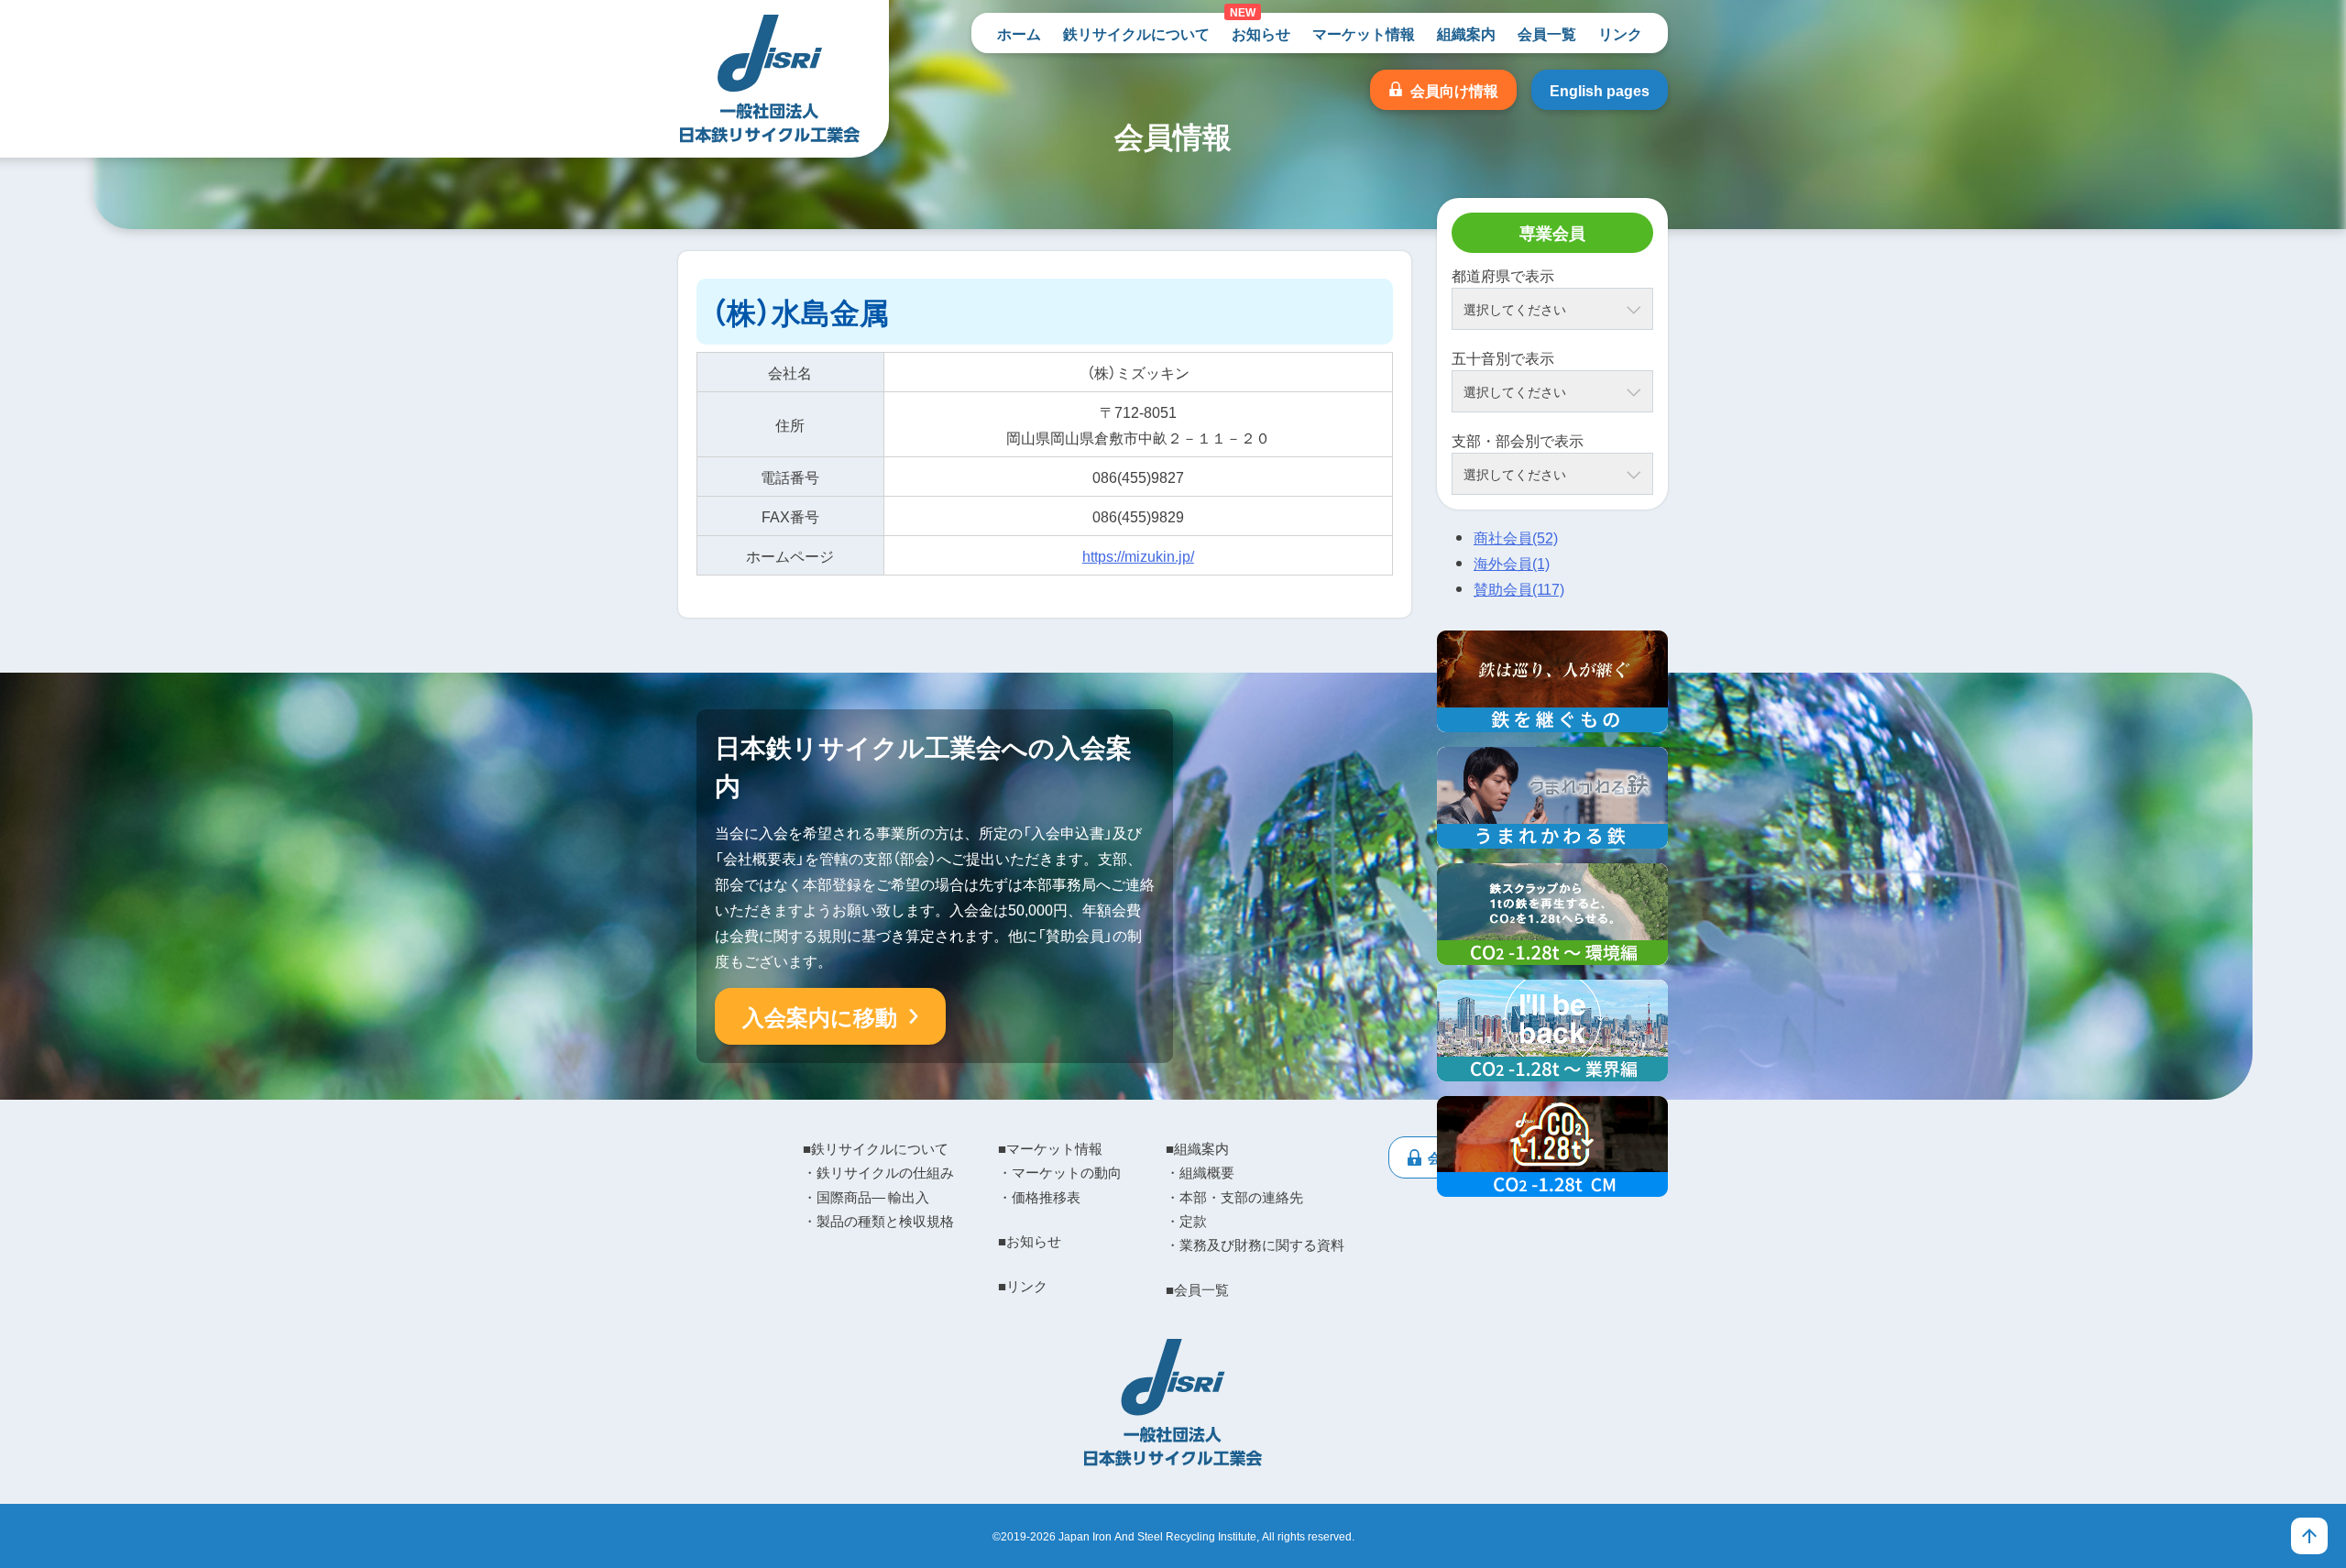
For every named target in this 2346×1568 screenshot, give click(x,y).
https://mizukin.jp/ (1138, 555)
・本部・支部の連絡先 (1234, 1197)
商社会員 (1516, 537)
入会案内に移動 (820, 1016)
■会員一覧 (1197, 1289)
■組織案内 (1197, 1148)
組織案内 (1466, 33)
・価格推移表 (1039, 1197)
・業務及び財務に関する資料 (1255, 1245)
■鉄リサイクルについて (876, 1148)
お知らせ (1261, 33)
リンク (1620, 33)
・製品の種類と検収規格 (878, 1221)
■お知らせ (1030, 1241)
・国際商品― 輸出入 (866, 1197)
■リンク (1023, 1286)
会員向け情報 (1454, 90)
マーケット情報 (1364, 33)
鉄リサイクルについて (1136, 33)
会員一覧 (1547, 33)
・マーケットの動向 (1060, 1172)
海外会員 (1512, 563)
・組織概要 (1200, 1172)
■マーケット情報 (1050, 1148)
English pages (1600, 90)
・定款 (1186, 1221)
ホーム (1019, 33)
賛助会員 (1519, 588)
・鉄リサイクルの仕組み (878, 1172)
